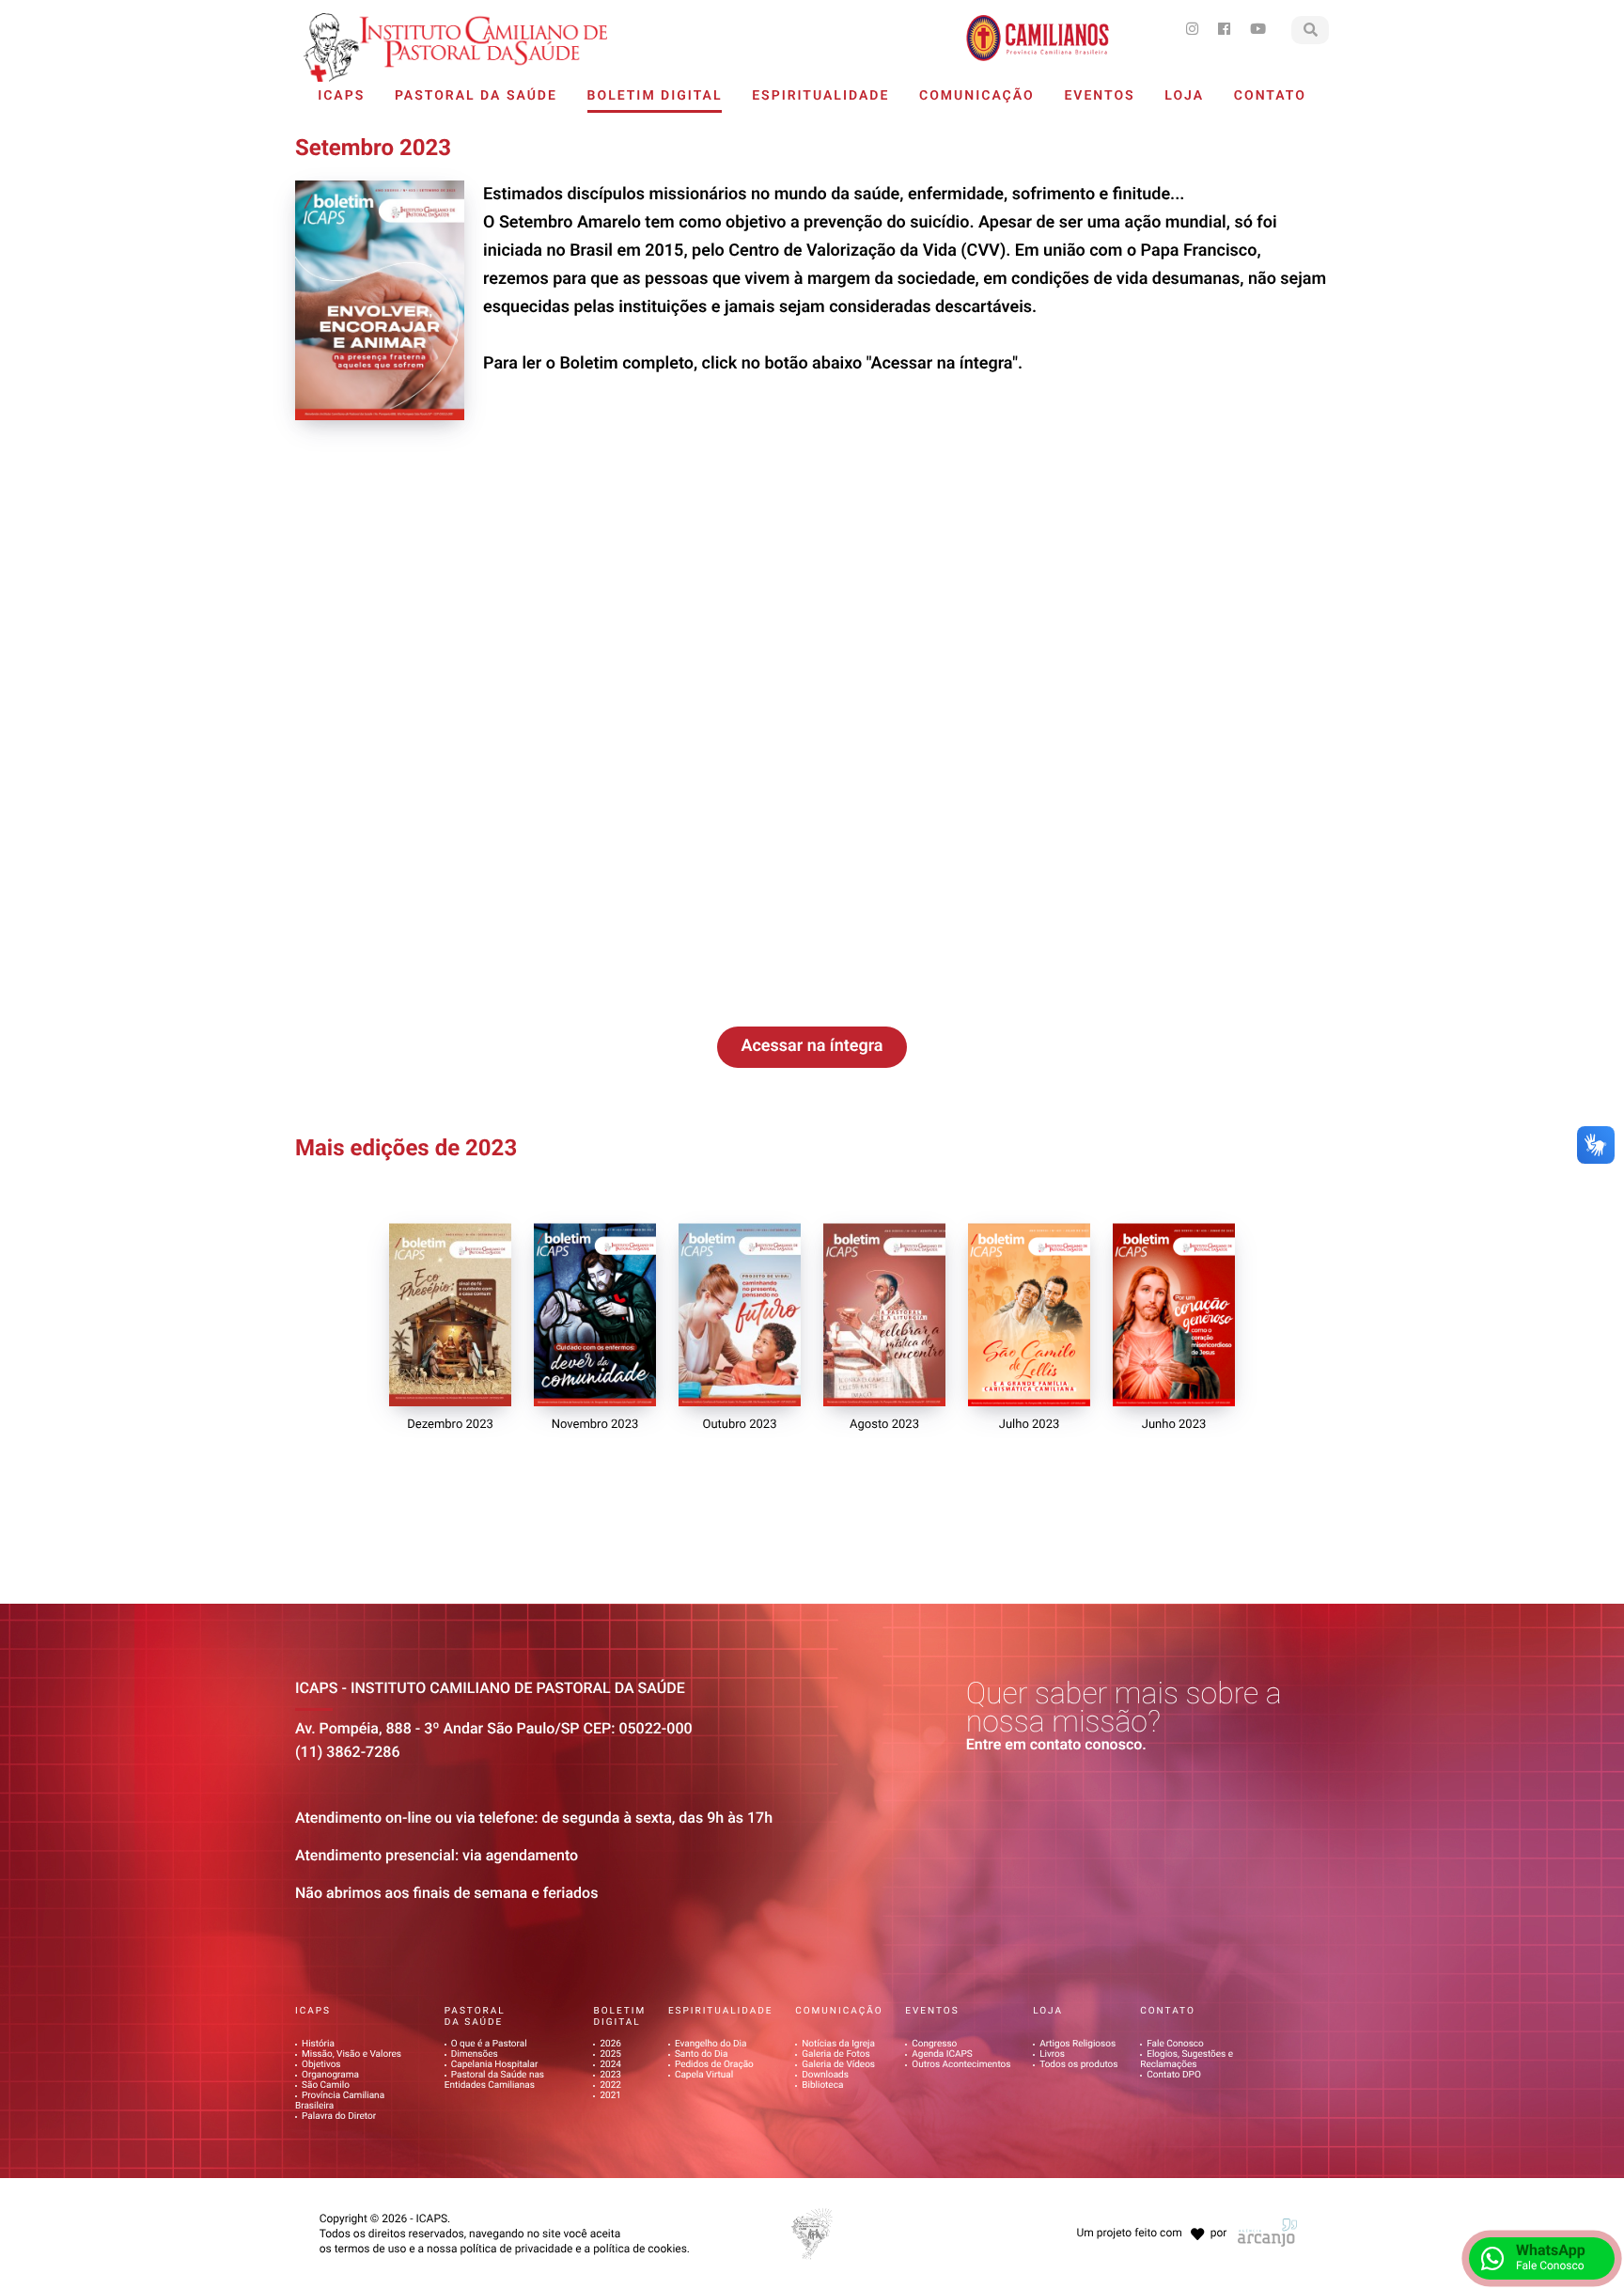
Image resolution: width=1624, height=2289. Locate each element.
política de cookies (640, 2249)
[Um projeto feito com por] (1149, 2216)
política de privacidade (516, 2249)
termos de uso (371, 2249)
